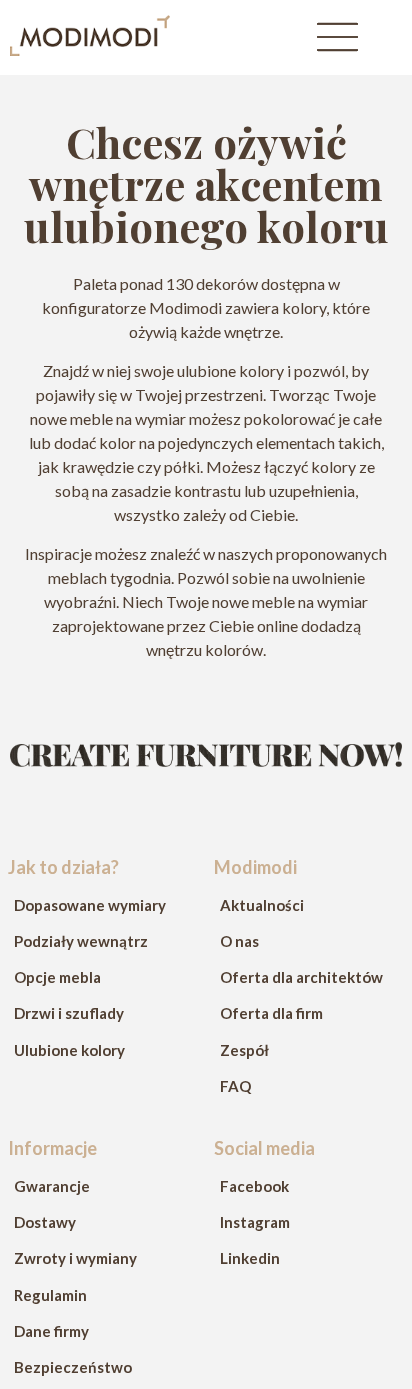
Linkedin (250, 1258)
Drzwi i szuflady (69, 1013)
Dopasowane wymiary (90, 905)
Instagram (255, 1222)
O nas (239, 941)
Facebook (254, 1186)
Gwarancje (52, 1186)
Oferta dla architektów (301, 977)
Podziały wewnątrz (81, 941)
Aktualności (262, 905)
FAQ (235, 1086)
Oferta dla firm (271, 1013)
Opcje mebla (57, 977)
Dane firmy (51, 1331)
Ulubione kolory (69, 1050)
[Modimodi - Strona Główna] (90, 49)
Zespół (244, 1050)
